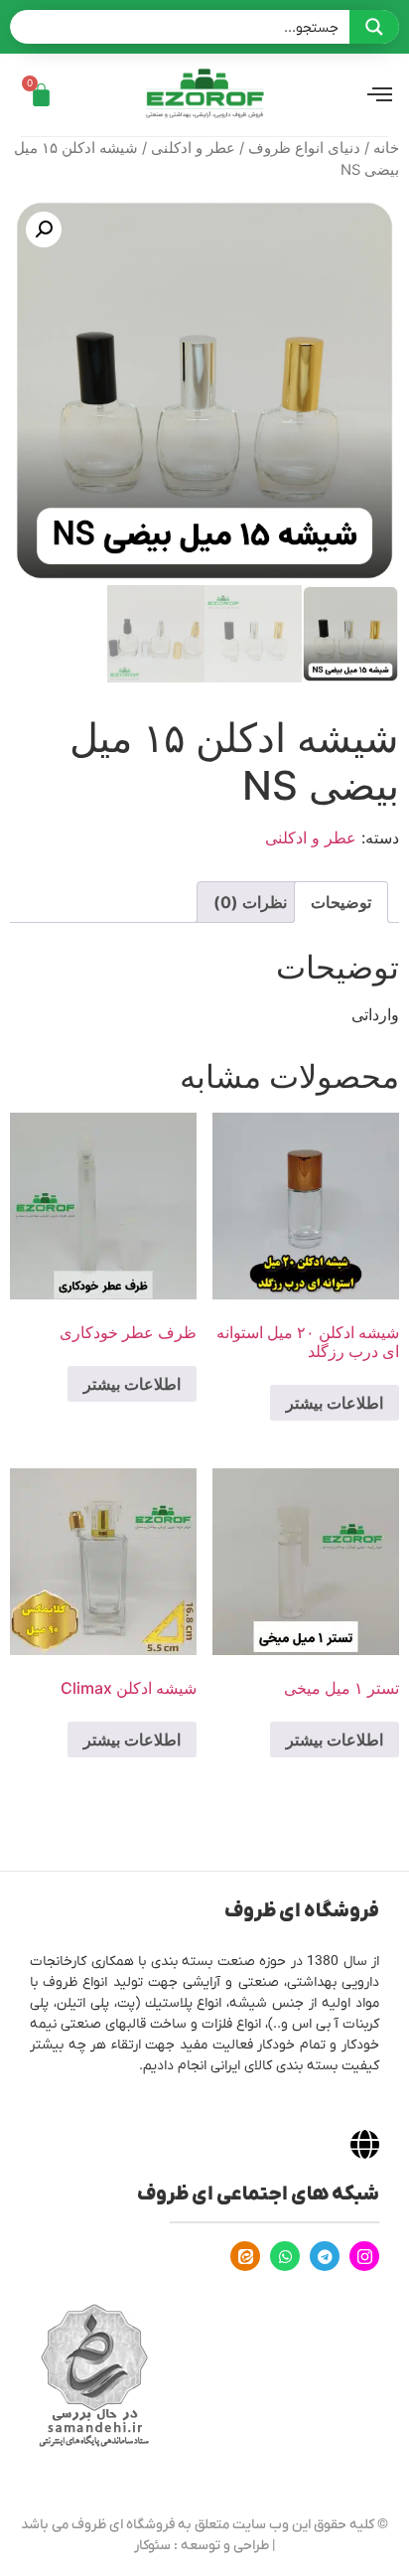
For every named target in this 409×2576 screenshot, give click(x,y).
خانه (386, 148)
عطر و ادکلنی (193, 148)
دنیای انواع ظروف (304, 148)
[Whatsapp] (285, 2256)
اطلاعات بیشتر (335, 1403)
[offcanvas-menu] (380, 95)
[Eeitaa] (245, 2256)
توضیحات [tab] (341, 902)
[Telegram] (325, 2256)
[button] (44, 229)
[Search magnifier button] (374, 27)
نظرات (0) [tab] (250, 902)
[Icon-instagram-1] (364, 2256)
